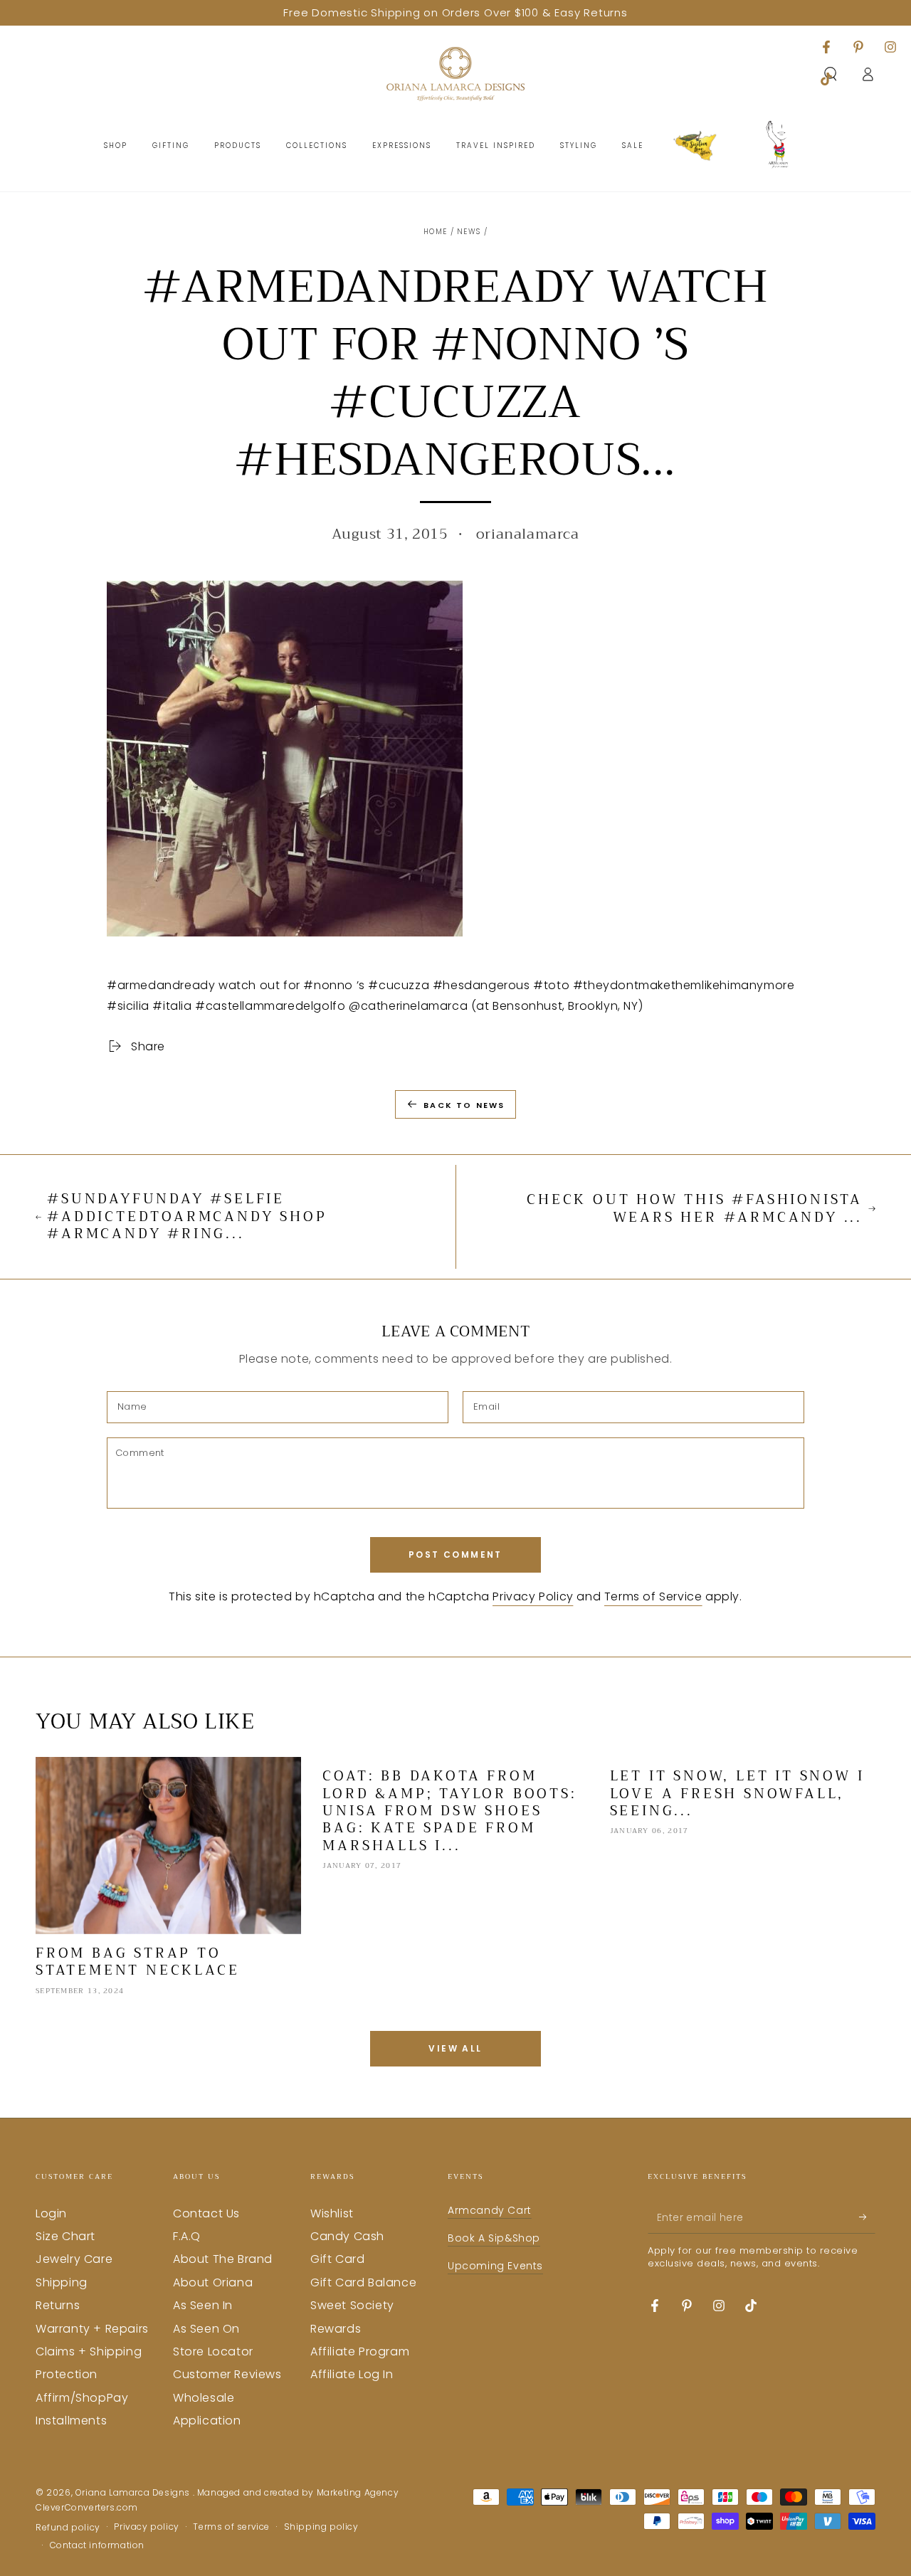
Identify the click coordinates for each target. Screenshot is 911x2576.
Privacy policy (146, 2527)
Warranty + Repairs (92, 2329)
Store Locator (213, 2351)
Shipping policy (321, 2527)
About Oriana (213, 2282)
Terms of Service (653, 1596)
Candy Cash (347, 2236)
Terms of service (231, 2527)
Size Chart (65, 2236)
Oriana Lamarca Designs (134, 2492)
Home (435, 232)
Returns (58, 2305)
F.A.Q (187, 2236)
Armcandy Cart (490, 2210)
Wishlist (332, 2213)
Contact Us (206, 2213)
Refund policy (68, 2528)
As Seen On (206, 2329)
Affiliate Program (360, 2351)
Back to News (464, 1105)
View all (455, 2048)
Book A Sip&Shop (494, 2238)
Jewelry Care (74, 2259)
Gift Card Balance (363, 2282)
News (469, 232)
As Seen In (203, 2305)
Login (51, 2213)
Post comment (455, 1554)
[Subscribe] (867, 2217)
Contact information (97, 2545)
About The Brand (223, 2259)
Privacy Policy (533, 1596)
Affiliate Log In (352, 2374)
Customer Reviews (227, 2374)
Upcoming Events (495, 2266)
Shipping (62, 2282)
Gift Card (337, 2259)
